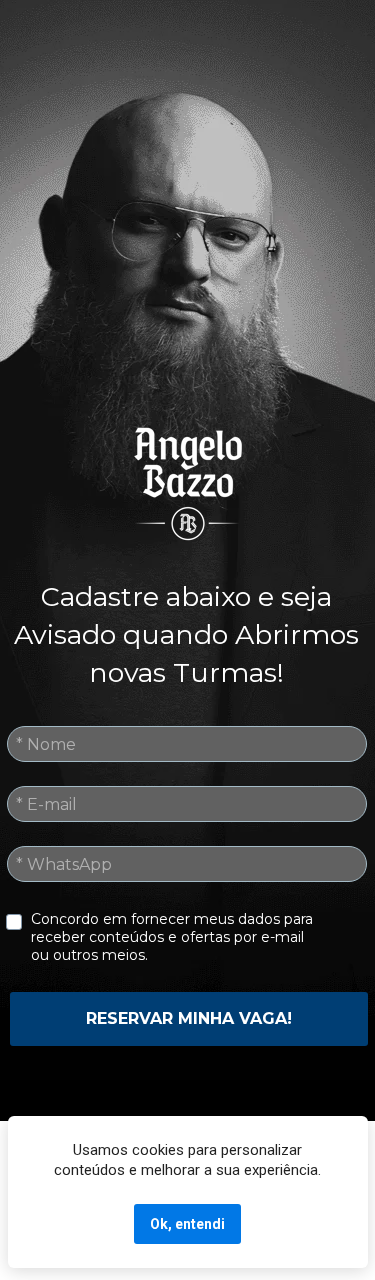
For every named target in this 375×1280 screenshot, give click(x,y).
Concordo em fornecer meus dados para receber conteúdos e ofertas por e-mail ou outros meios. (174, 937)
